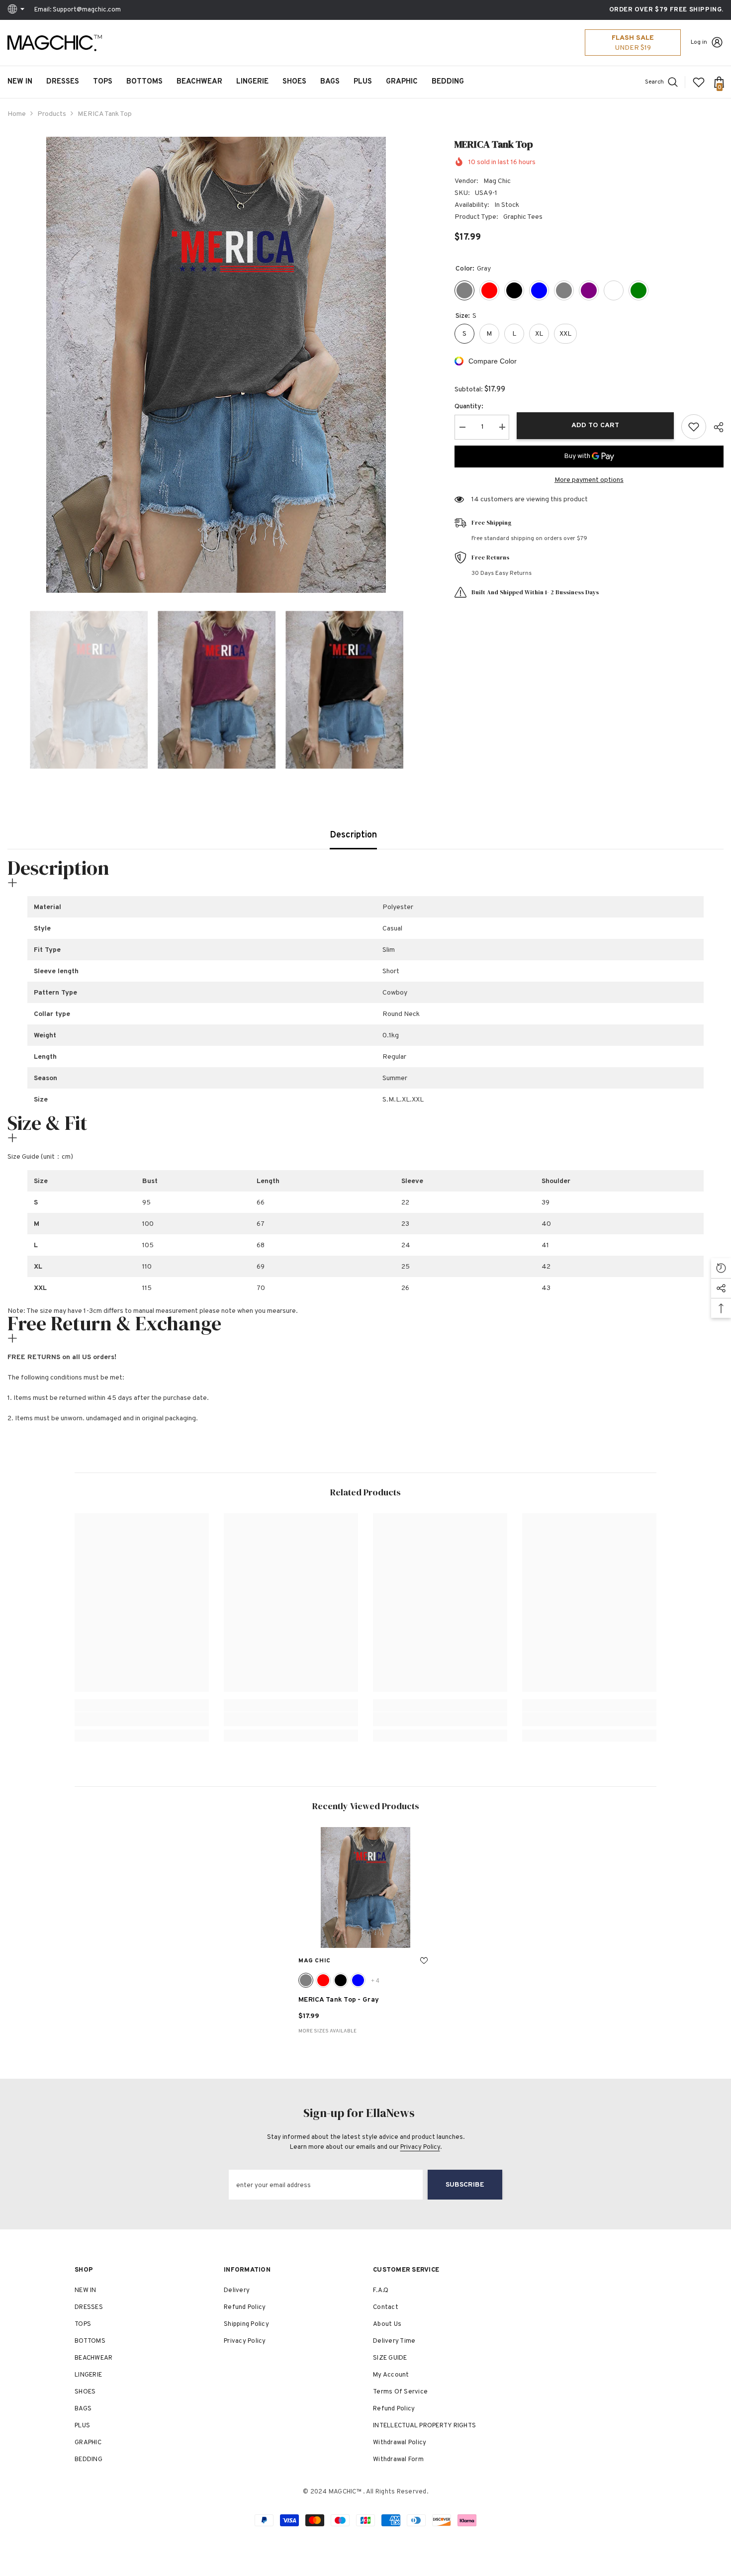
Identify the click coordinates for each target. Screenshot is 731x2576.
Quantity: (469, 406)
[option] (216, 365)
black (341, 1980)
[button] (10, 690)
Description (353, 835)
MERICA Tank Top (339, 2000)
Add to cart (595, 425)
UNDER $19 (633, 48)
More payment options (589, 480)
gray (306, 1980)
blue (358, 1980)
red (323, 1980)
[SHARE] (715, 427)
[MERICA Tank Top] (365, 1887)
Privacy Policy (420, 2147)
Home (17, 114)
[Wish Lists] (699, 82)
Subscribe (465, 2185)
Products (52, 114)
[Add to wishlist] (694, 427)
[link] (142, 1719)
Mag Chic (497, 181)
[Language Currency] (17, 10)
